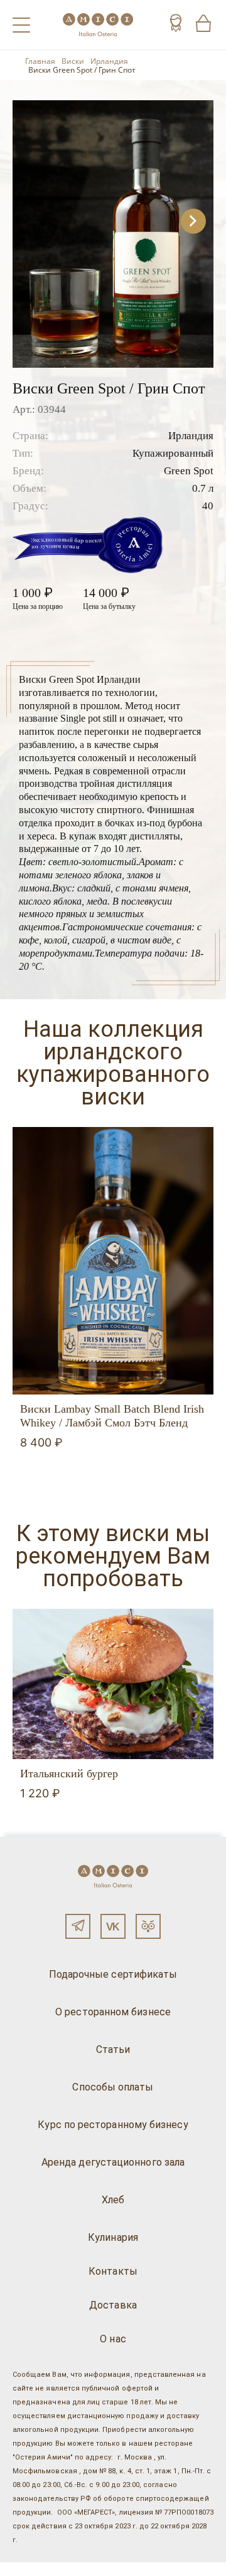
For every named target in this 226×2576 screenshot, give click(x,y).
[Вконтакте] (113, 1926)
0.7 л (203, 488)
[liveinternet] (28, 2569)
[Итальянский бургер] (113, 1684)
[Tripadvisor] (148, 1926)
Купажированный (173, 453)
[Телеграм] (78, 1926)
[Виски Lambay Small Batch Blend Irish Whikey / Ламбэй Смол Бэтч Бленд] (113, 1261)
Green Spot (189, 471)
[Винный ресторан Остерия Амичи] (98, 25)
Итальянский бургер (69, 1774)
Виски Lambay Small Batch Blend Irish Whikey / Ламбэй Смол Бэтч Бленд (112, 1416)
